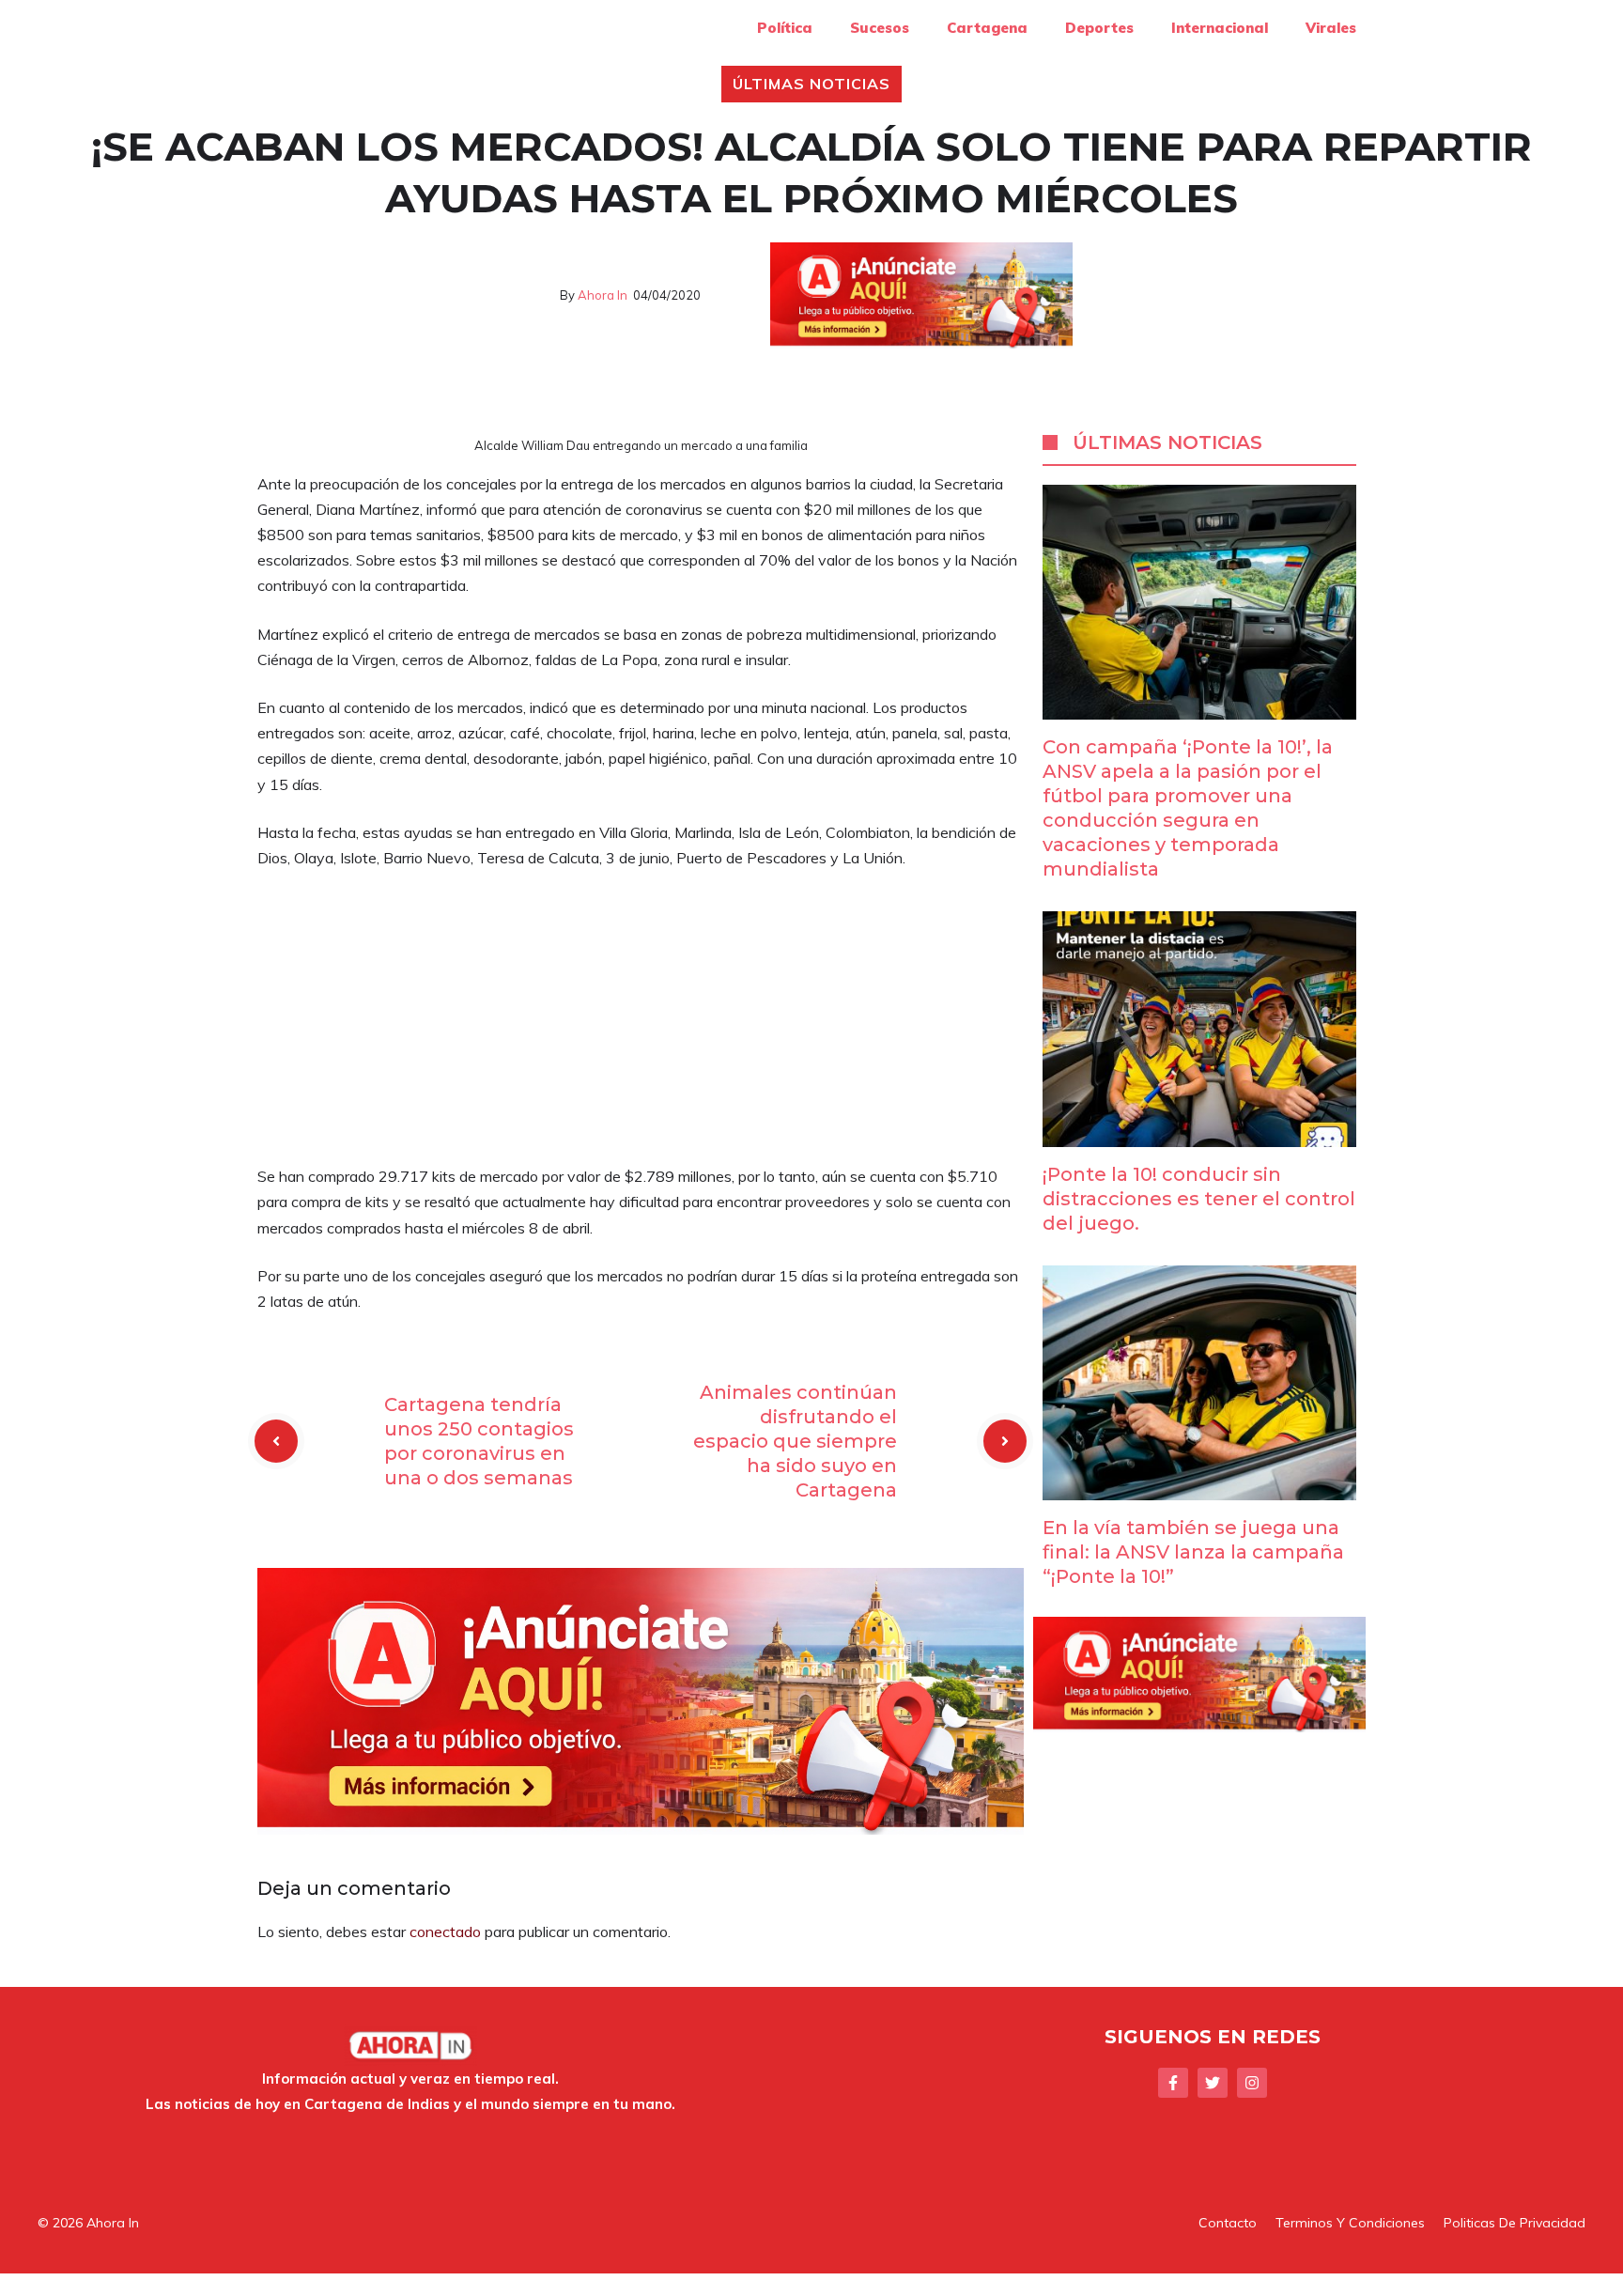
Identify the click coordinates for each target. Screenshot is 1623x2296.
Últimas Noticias (811, 84)
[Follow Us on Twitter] (1213, 2083)
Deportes (1099, 28)
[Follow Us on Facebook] (1173, 2083)
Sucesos (880, 28)
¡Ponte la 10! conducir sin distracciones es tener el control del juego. (1199, 1199)
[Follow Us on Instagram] (1252, 2083)
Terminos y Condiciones (1350, 2223)
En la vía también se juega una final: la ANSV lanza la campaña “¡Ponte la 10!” (1193, 1552)
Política (785, 28)
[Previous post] (276, 1441)
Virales (1331, 28)
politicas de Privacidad (1515, 2223)
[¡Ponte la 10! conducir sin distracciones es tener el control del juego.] (1199, 1133)
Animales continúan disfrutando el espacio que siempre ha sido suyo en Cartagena (795, 1441)
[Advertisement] (641, 1025)
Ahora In (603, 295)
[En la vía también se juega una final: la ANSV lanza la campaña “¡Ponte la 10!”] (1199, 1487)
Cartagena (987, 28)
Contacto (1228, 2223)
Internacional (1220, 28)
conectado (445, 1931)
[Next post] (1005, 1441)
